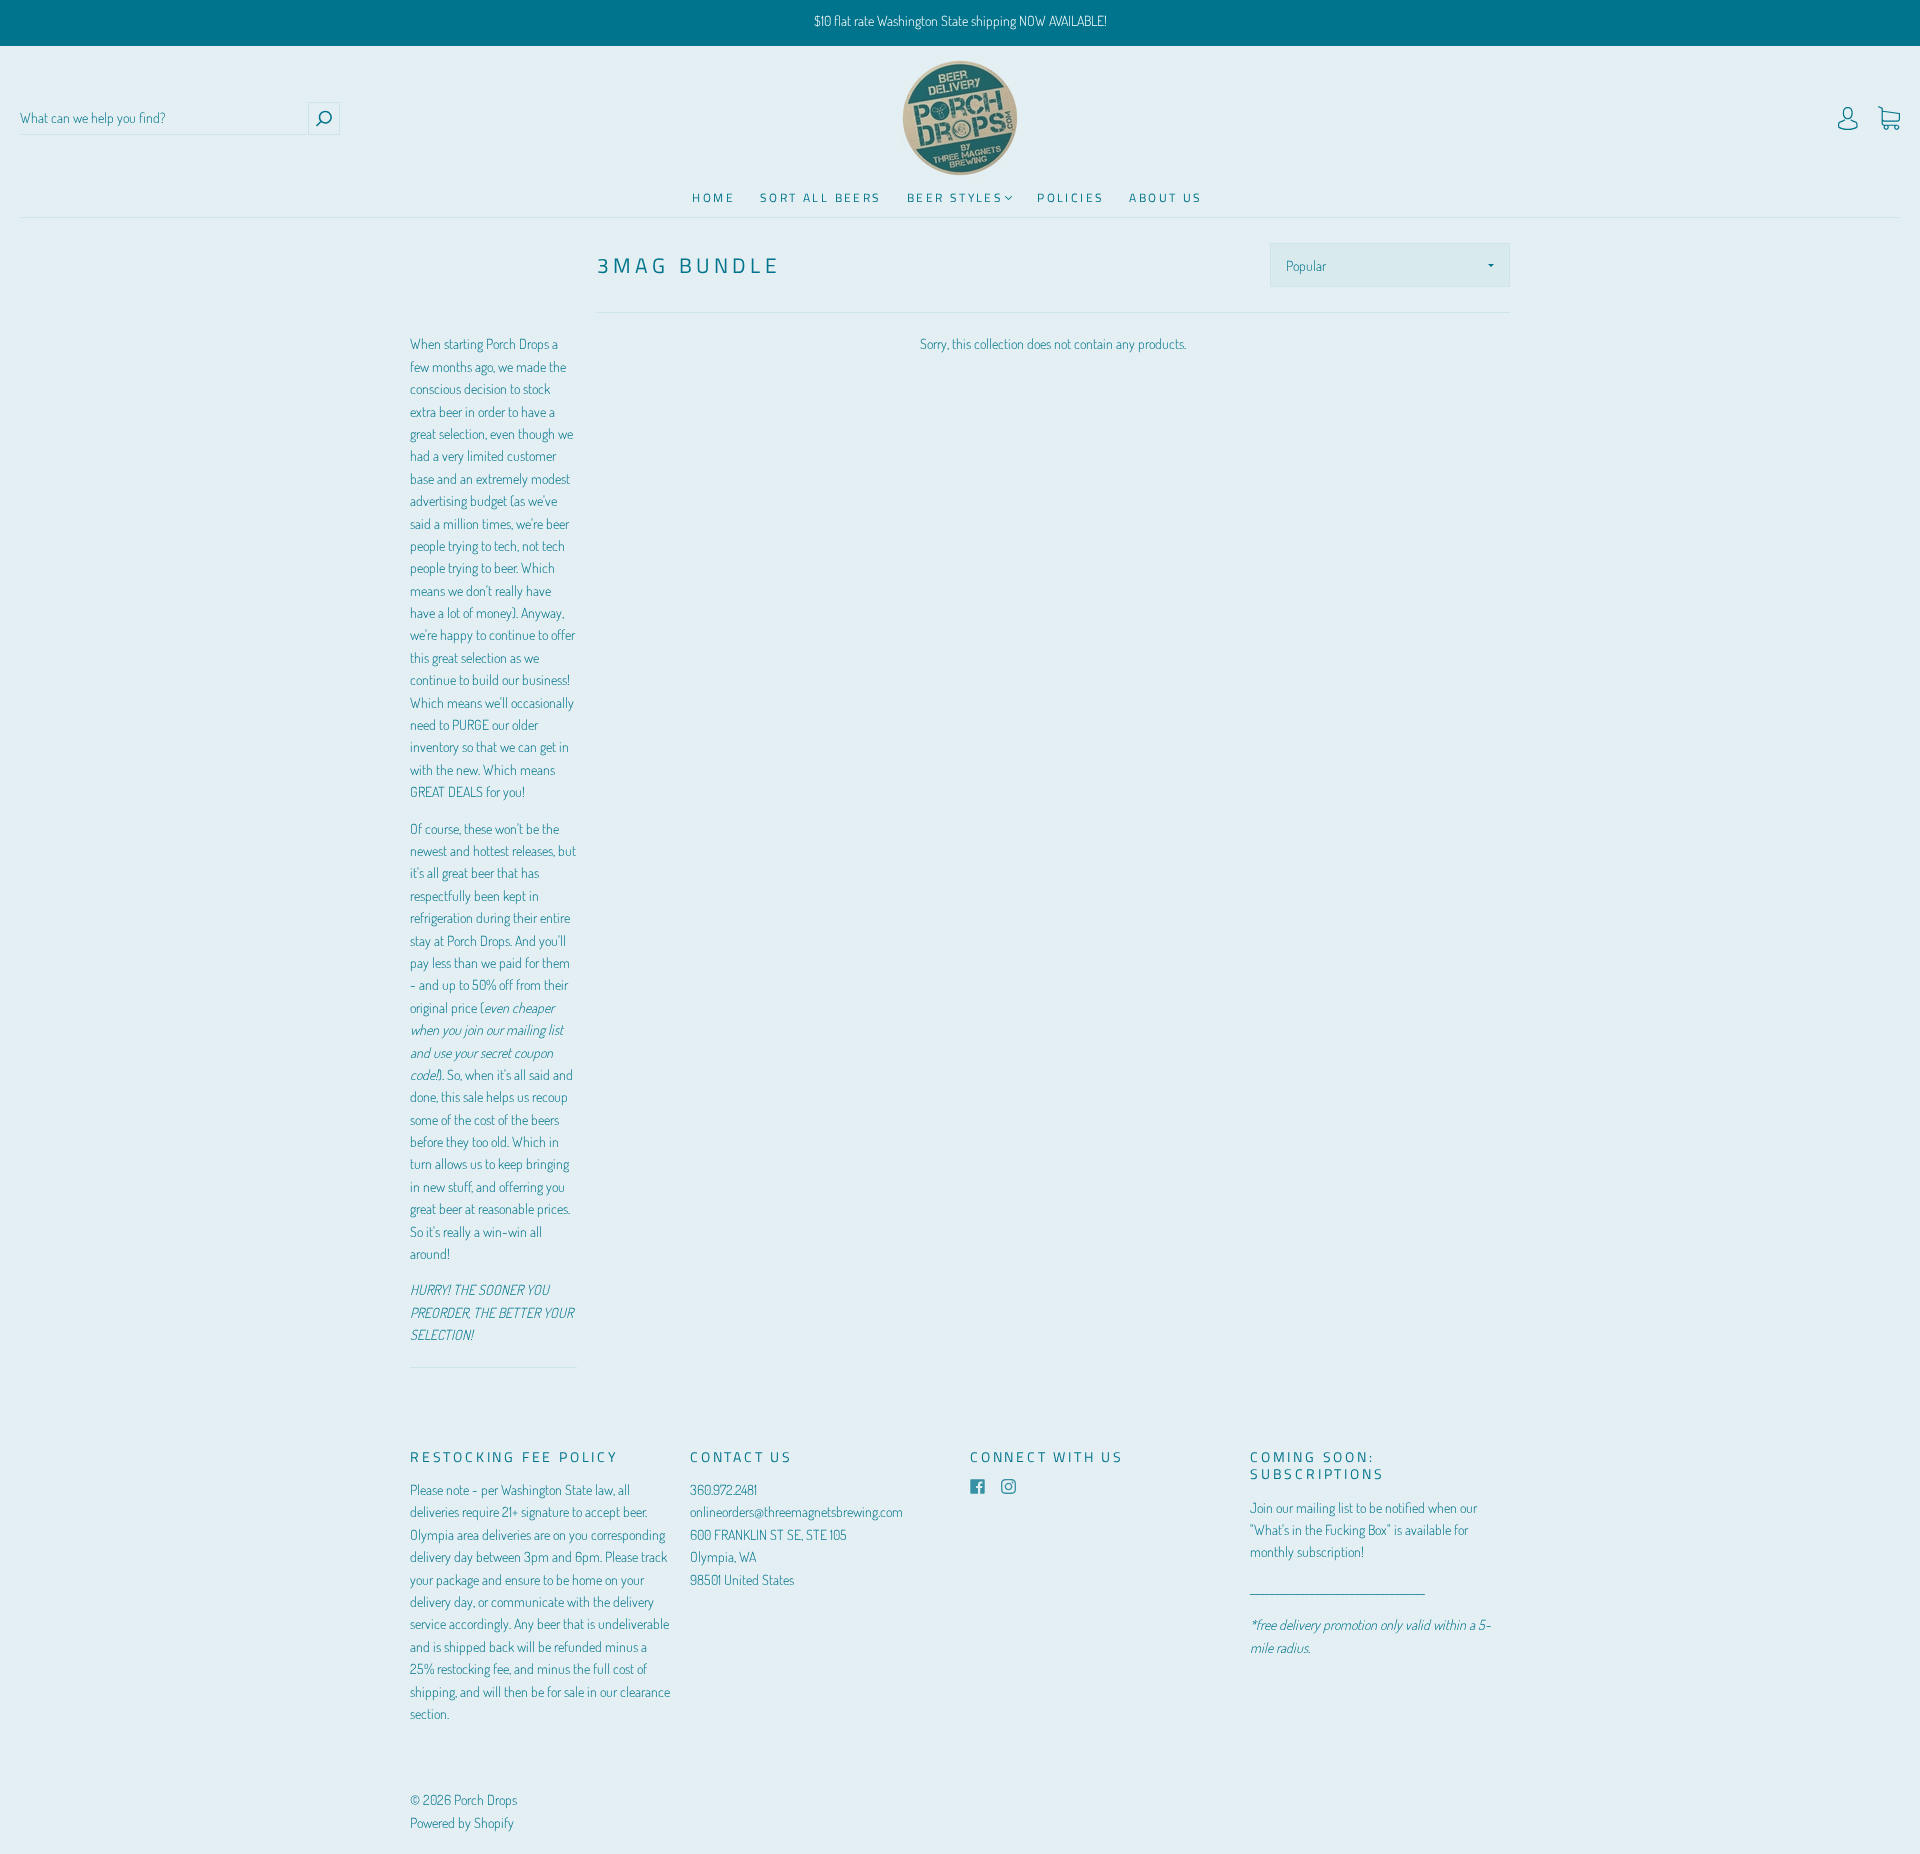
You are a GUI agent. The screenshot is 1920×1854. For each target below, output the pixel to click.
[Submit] (324, 118)
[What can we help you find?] (163, 118)
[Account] (1848, 118)
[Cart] (1889, 118)
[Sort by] (1390, 265)
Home (713, 197)
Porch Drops (485, 1799)
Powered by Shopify (462, 1822)
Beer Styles (955, 197)
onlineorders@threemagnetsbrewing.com (796, 1511)
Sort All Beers (821, 197)
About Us (1165, 197)
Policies (1070, 197)
